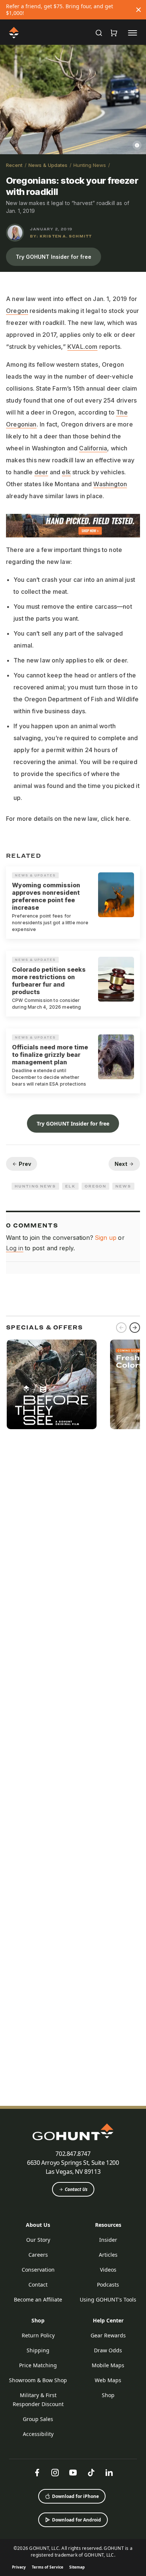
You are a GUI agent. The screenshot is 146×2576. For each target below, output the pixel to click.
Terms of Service (48, 2567)
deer (41, 472)
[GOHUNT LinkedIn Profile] (109, 2473)
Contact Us (76, 2189)
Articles (108, 2255)
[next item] (135, 1328)
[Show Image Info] (137, 145)
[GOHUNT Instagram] (55, 2473)
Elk (70, 1186)
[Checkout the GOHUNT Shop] (114, 33)
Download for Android (77, 2520)
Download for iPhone (75, 2496)
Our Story (38, 2240)
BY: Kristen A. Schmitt (61, 236)
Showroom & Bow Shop (38, 2380)
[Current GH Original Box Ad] (52, 1384)
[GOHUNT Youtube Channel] (73, 2473)
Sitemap (77, 2567)
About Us (38, 2225)
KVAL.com (82, 347)
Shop (38, 2320)
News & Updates (48, 165)
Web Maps (108, 2380)
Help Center (108, 2320)
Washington (110, 484)
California (93, 448)
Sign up (106, 1238)
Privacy (19, 2567)
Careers (38, 2255)
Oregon (17, 311)
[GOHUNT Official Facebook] (37, 2473)
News (123, 1186)
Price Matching (38, 2365)
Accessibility (38, 2434)
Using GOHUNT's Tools (108, 2299)
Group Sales (38, 2419)
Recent (14, 165)
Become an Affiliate (38, 2299)
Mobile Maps (108, 2365)
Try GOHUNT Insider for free (54, 257)
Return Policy (38, 2335)
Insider (108, 2240)
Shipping (38, 2350)
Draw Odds (108, 2350)
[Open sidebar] (133, 32)
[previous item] (121, 1328)
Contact (38, 2285)
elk (66, 472)
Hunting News (90, 165)
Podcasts (108, 2285)
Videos (108, 2270)
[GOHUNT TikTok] (91, 2473)
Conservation (38, 2270)
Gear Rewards (108, 2335)
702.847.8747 (73, 2154)
